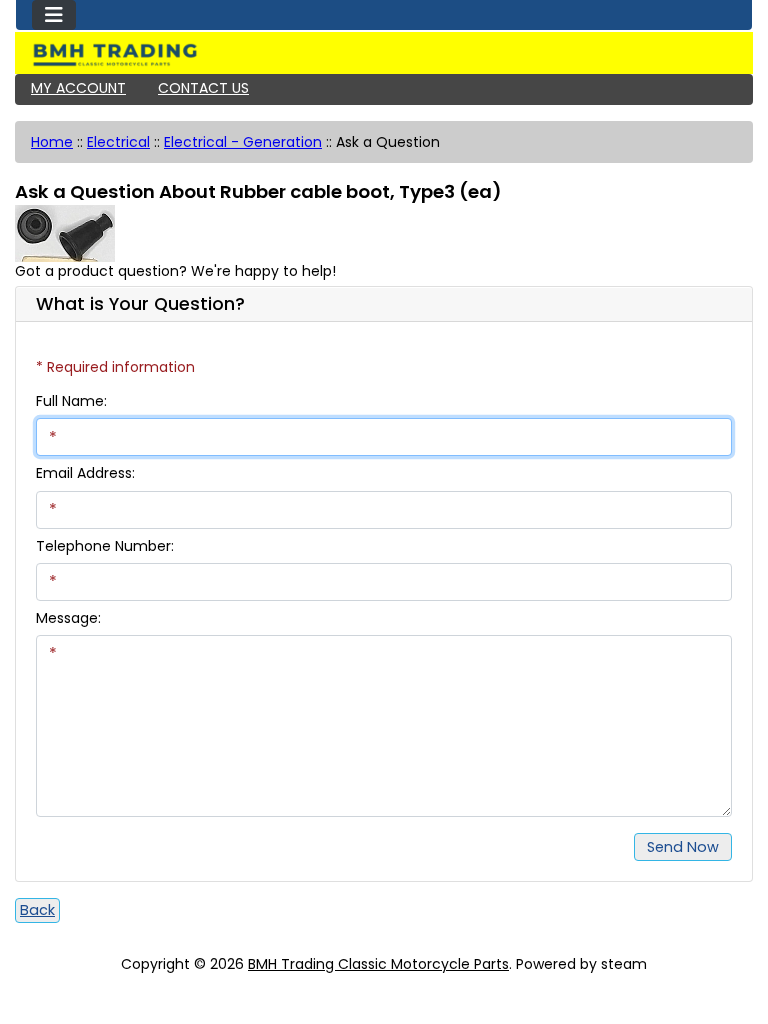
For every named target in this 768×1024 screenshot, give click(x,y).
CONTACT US (203, 88)
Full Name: (71, 401)
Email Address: (85, 473)
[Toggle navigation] (54, 15)
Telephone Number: (105, 546)
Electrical (118, 142)
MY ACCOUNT (78, 88)
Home (52, 142)
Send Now (683, 847)
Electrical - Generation (243, 142)
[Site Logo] (384, 55)
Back (37, 910)
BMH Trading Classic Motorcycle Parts (378, 964)
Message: (68, 618)
